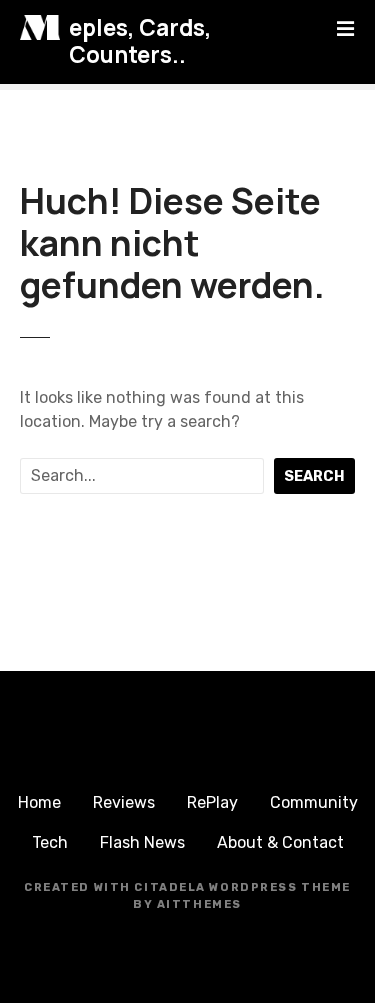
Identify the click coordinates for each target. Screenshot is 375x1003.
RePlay (212, 802)
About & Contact (280, 842)
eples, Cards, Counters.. (140, 41)
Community (314, 802)
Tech (50, 842)
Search (314, 476)
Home (39, 802)
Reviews (124, 802)
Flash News (142, 842)
